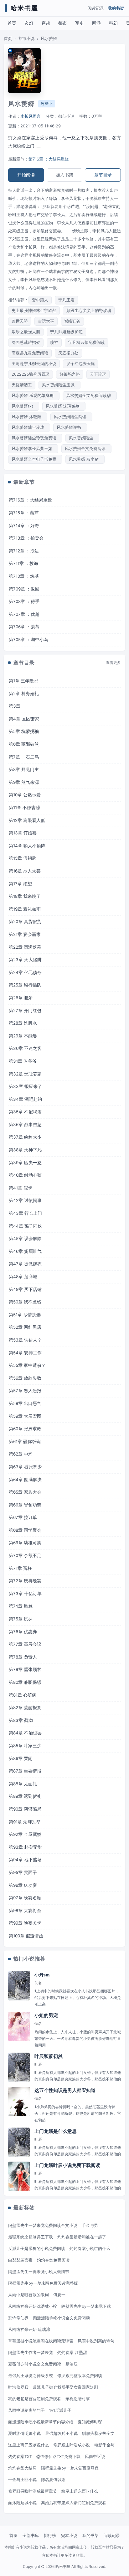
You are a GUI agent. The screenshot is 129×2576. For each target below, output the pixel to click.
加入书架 (64, 175)
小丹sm (42, 1975)
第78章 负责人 (23, 1657)
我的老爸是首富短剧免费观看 (35, 2399)
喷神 (54, 342)
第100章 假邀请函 (26, 1936)
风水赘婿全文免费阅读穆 (90, 396)
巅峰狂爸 (72, 321)
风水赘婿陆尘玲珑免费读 (35, 438)
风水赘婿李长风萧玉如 (33, 449)
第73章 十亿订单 (25, 1594)
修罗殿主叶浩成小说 (72, 2445)
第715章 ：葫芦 (24, 513)
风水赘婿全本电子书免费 (35, 459)
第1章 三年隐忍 (23, 681)
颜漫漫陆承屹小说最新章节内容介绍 (41, 2422)
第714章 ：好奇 (24, 526)
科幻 (113, 23)
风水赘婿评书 (70, 427)
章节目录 (103, 175)
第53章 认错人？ (25, 1340)
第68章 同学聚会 (25, 1530)
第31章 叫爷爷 (23, 1061)
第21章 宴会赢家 (25, 934)
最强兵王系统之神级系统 (31, 2376)
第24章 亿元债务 (25, 972)
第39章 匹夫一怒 (25, 1163)
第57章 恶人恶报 (25, 1391)
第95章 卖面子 (23, 1872)
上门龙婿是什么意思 (56, 2131)
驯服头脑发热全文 (98, 2433)
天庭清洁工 (22, 385)
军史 (80, 23)
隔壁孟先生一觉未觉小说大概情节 (39, 2272)
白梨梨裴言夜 (20, 2260)
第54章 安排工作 (25, 1353)
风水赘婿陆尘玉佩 (59, 385)
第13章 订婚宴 (23, 833)
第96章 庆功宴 (23, 1885)
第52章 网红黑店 (25, 1327)
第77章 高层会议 (25, 1644)
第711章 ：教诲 (23, 563)
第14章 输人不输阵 (27, 846)
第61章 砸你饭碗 (25, 1441)
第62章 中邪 (21, 1454)
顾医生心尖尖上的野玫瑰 (89, 311)
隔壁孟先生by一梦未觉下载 (86, 2306)
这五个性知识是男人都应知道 (65, 2090)
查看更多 (113, 663)
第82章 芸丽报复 (25, 1708)
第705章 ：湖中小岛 (28, 640)
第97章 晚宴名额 (25, 1898)
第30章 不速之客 (25, 1048)
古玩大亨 (46, 321)
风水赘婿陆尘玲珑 (29, 427)
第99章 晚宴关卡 (25, 1923)
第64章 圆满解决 (25, 1480)
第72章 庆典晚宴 (25, 1581)
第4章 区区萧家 (24, 719)
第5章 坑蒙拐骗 (24, 731)
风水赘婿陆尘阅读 (71, 417)
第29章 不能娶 (23, 1036)
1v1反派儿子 (60, 2410)
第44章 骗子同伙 (25, 1226)
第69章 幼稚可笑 (25, 1543)
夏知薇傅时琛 (90, 2422)
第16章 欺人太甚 (25, 871)
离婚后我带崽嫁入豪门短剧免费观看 (74, 2503)
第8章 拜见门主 (24, 769)
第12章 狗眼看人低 (27, 820)
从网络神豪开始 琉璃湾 (29, 2329)
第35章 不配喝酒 (25, 1112)
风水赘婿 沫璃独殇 (64, 406)
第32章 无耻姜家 (25, 1074)
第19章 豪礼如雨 (25, 909)
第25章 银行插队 (25, 985)
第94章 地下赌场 (25, 1860)
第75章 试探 (21, 1619)
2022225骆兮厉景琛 (31, 374)
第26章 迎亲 (21, 998)
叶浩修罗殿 (18, 2387)
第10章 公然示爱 (25, 795)
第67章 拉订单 (23, 1517)
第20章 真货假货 (25, 922)
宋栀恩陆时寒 (78, 2399)
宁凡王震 (66, 300)
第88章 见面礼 (23, 1784)
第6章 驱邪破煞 (24, 744)
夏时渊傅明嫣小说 (24, 2433)
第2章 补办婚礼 (24, 694)
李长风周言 (31, 116)
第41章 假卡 (21, 1188)
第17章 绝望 (20, 884)
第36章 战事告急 (25, 1125)
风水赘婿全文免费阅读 (86, 449)
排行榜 (50, 2535)
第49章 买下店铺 (25, 1289)
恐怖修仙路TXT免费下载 (58, 2457)
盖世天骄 (20, 321)
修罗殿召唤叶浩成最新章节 (33, 2491)
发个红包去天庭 (81, 364)
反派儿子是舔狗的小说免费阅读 (37, 2249)
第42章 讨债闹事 (25, 1200)
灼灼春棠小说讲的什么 (90, 2249)
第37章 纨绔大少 (25, 1137)
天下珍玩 (98, 374)
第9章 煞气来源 (24, 782)
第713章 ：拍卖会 (26, 538)
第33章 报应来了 (25, 1086)
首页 (12, 23)
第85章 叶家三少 (25, 1746)
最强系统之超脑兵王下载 (31, 2237)
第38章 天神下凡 (25, 1150)
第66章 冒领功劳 (25, 1505)
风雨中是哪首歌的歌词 (28, 2295)
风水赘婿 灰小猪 (85, 459)
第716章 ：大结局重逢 (49, 159)
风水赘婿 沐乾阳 (28, 417)
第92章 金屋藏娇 (25, 1834)
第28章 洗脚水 (23, 1023)
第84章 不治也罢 (25, 1733)
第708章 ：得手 (24, 601)
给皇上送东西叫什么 (80, 2491)
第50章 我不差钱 (25, 1302)
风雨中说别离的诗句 (96, 2341)
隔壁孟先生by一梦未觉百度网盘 (70, 2468)
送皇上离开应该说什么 (28, 2445)
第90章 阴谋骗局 (25, 1809)
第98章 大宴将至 (25, 1911)
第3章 (15, 706)
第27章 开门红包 (25, 1011)
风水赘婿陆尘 (82, 438)
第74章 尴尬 (21, 1606)
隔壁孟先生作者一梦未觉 (31, 2353)
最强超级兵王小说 (61, 2433)
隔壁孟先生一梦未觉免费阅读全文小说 (43, 2225)
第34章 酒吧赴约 (25, 1099)
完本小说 (69, 2535)
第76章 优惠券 (23, 1632)
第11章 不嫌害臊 (24, 808)
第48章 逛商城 (23, 1277)
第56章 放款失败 (25, 1378)
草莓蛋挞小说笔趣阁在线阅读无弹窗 (41, 2341)
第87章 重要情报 (25, 1771)
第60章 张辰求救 (25, 1429)
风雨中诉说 (95, 2457)
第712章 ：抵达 (24, 551)
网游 (96, 23)
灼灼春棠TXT (20, 2457)
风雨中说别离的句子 (26, 2410)
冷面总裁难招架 (26, 342)
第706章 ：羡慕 (24, 627)
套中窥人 (40, 300)
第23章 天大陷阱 (25, 960)
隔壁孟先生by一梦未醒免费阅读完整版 (43, 2283)
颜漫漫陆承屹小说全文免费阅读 (61, 2318)
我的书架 (116, 8)
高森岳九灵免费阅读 (30, 353)
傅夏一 (59, 2295)
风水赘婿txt (24, 406)
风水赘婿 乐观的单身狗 (34, 396)
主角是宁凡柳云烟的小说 (34, 364)
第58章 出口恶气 (25, 1403)
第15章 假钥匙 (23, 858)
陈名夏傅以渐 (53, 2480)
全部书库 (31, 2535)
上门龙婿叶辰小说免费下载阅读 (67, 2165)
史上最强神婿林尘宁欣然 (34, 311)
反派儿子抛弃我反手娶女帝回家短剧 (65, 2387)
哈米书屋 (24, 8)
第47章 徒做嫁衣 (25, 1264)
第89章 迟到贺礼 (25, 1796)
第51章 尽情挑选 (25, 1315)
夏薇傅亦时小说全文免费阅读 (35, 2364)
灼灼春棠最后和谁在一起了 (82, 2237)
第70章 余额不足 (25, 1555)
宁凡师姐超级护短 (66, 332)
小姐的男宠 (46, 2015)
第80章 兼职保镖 (25, 1682)
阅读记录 (96, 8)
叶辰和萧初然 (49, 2056)
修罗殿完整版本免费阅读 (80, 2376)
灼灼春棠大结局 (22, 2468)
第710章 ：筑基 (24, 576)
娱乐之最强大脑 (26, 332)
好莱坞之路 (70, 374)
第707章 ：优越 (24, 614)
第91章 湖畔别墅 (25, 1822)
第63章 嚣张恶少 (25, 1467)
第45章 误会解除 (25, 1239)
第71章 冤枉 (20, 1568)
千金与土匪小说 (22, 2480)
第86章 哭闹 (21, 1758)
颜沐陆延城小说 (22, 2503)
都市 (63, 23)
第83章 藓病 (21, 1720)
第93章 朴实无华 (25, 1847)
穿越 (46, 23)
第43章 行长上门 (25, 1213)
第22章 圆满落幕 (25, 947)
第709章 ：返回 (24, 589)
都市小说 (26, 39)
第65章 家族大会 (25, 1492)
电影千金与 (104, 2445)
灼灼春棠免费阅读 (53, 2260)
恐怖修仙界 (18, 2318)
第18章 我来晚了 (25, 896)
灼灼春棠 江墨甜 (72, 2353)
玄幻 (29, 23)
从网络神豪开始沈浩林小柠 (33, 2306)
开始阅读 (26, 175)
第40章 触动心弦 (25, 1175)
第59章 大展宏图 (25, 1416)
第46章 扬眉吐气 (25, 1251)
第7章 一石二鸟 (24, 757)
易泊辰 (72, 2364)
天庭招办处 (68, 353)
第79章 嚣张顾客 (25, 1669)
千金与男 (90, 2225)
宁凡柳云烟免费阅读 (87, 342)
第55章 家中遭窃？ (27, 1365)
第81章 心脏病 (23, 1695)
